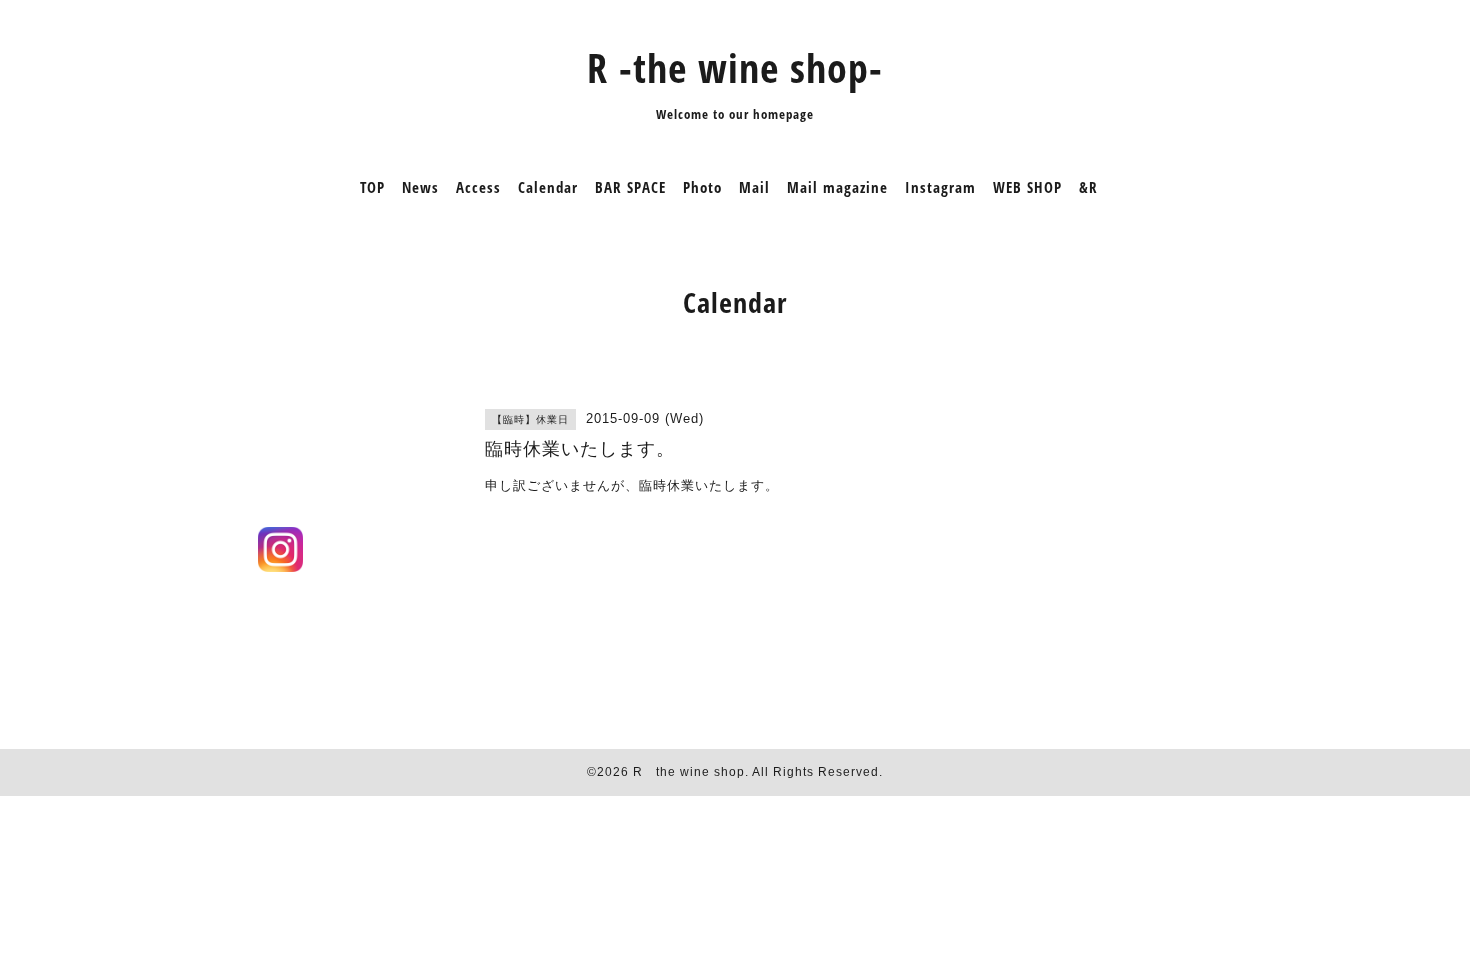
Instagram (940, 187)
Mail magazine (837, 187)
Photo (702, 187)
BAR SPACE (630, 187)
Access (478, 187)
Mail (754, 187)
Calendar (548, 187)
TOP (372, 187)
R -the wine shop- (735, 67)
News (420, 187)
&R (1088, 187)
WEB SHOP (1027, 187)
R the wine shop (689, 772)
